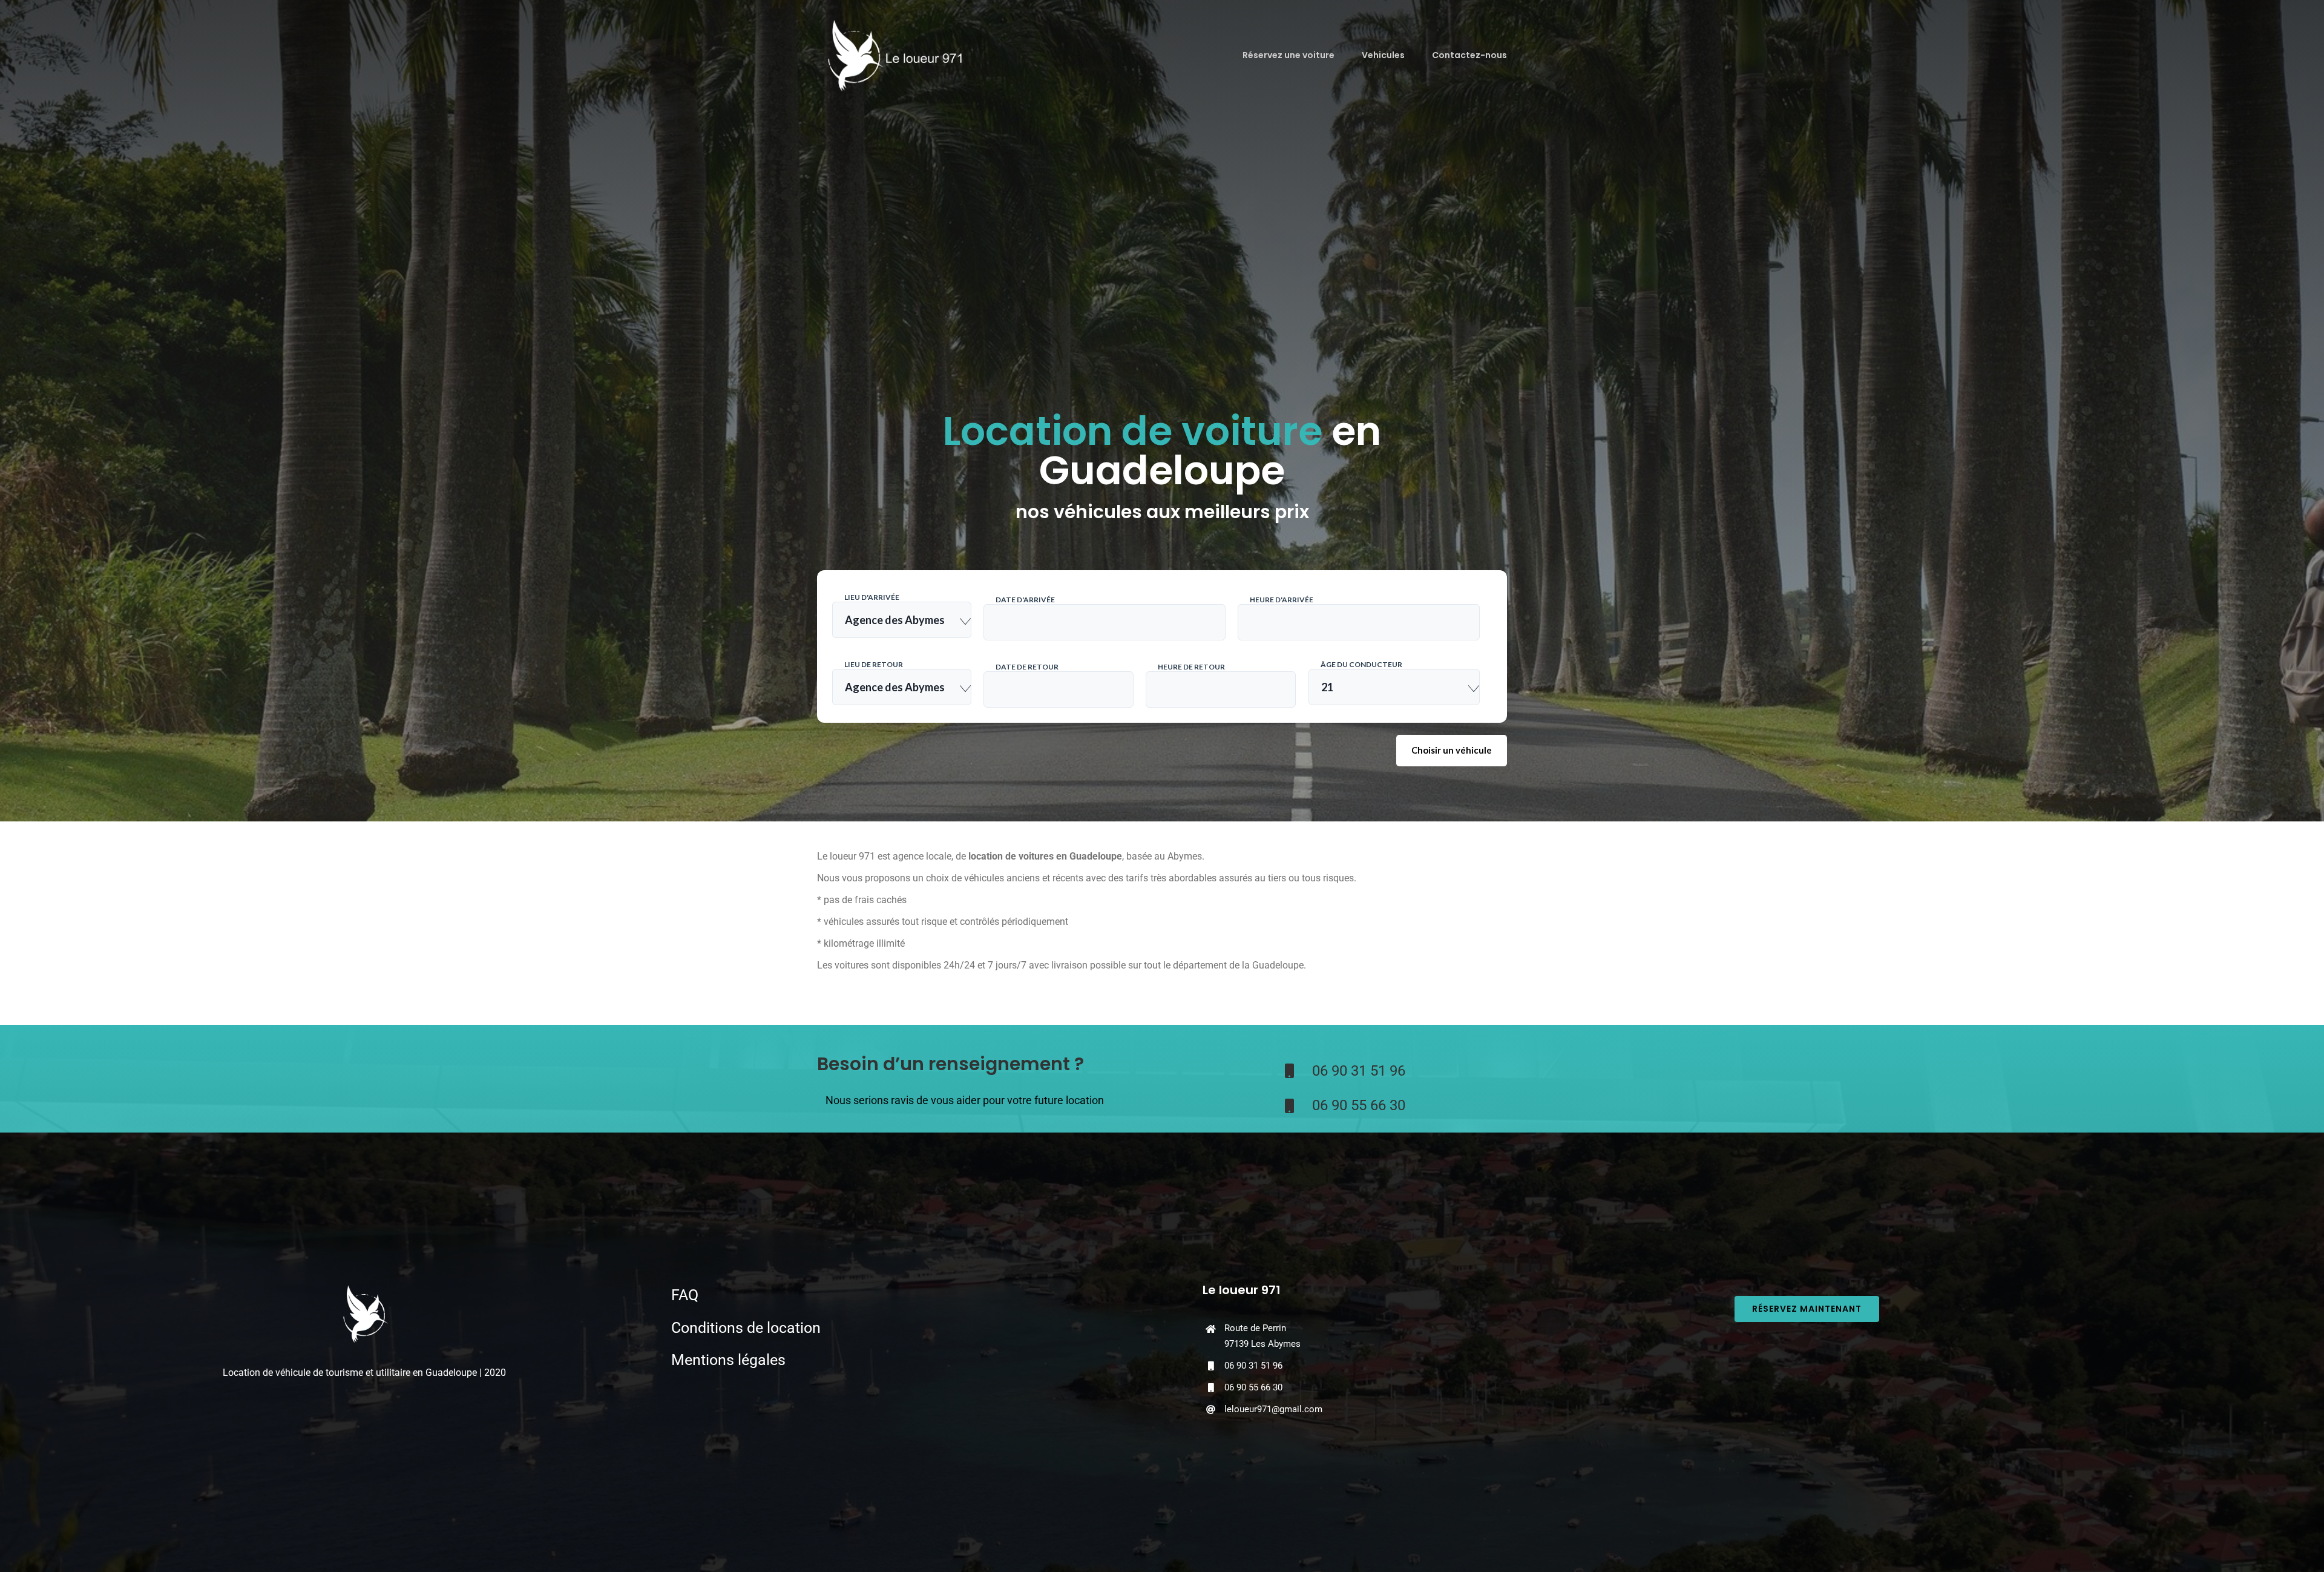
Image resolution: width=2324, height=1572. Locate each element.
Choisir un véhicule (1452, 750)
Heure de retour (1191, 667)
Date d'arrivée (1025, 600)
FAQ (685, 1295)
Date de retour (1027, 667)
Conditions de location (746, 1328)
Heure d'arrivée (1282, 600)
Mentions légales (728, 1360)
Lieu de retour (874, 664)
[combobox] (902, 620)
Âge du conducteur (1361, 664)
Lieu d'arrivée (872, 597)
